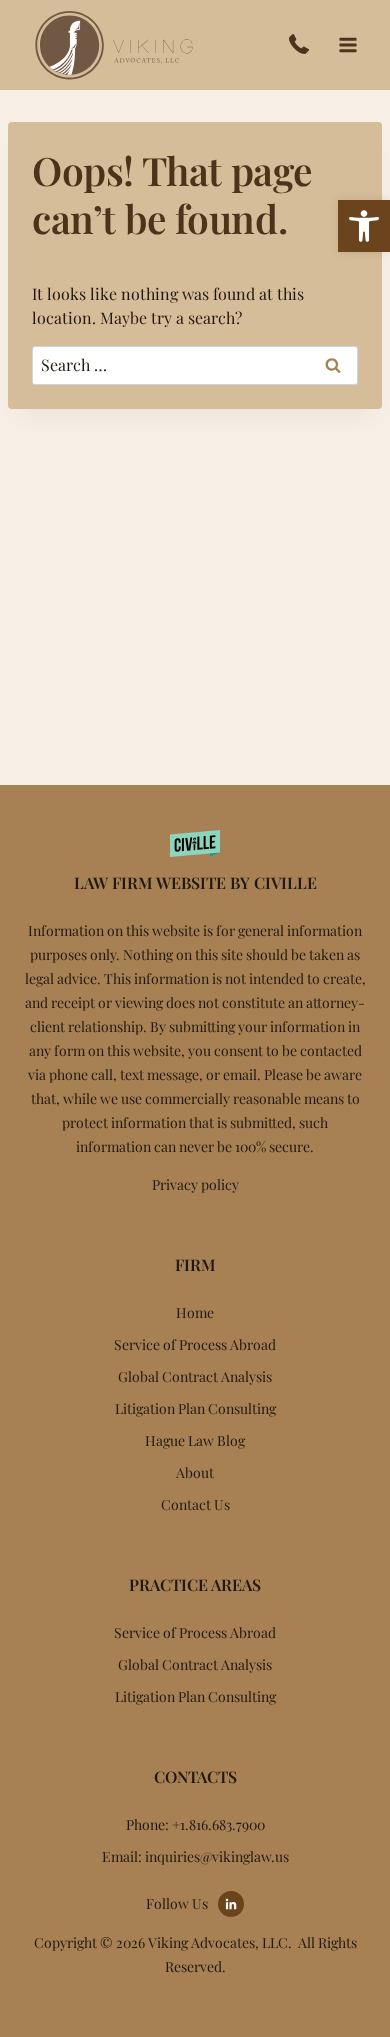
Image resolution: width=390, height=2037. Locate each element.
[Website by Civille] (195, 858)
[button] (364, 226)
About (195, 1472)
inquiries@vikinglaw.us (217, 1856)
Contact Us (195, 1504)
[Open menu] (347, 44)
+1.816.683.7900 (304, 45)
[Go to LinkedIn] (231, 1904)
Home (195, 1312)
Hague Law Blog (195, 1440)
